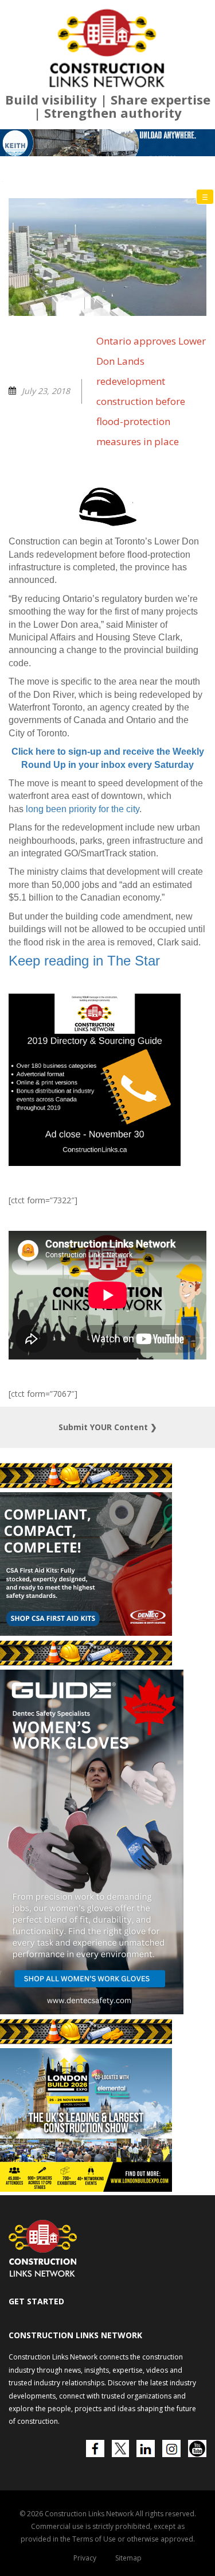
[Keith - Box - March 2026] (105, 2354)
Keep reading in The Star (84, 1126)
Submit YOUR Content (108, 1592)
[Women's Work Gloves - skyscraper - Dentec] (92, 2177)
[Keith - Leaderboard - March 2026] (107, 308)
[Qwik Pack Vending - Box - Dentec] (86, 1798)
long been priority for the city (83, 974)
